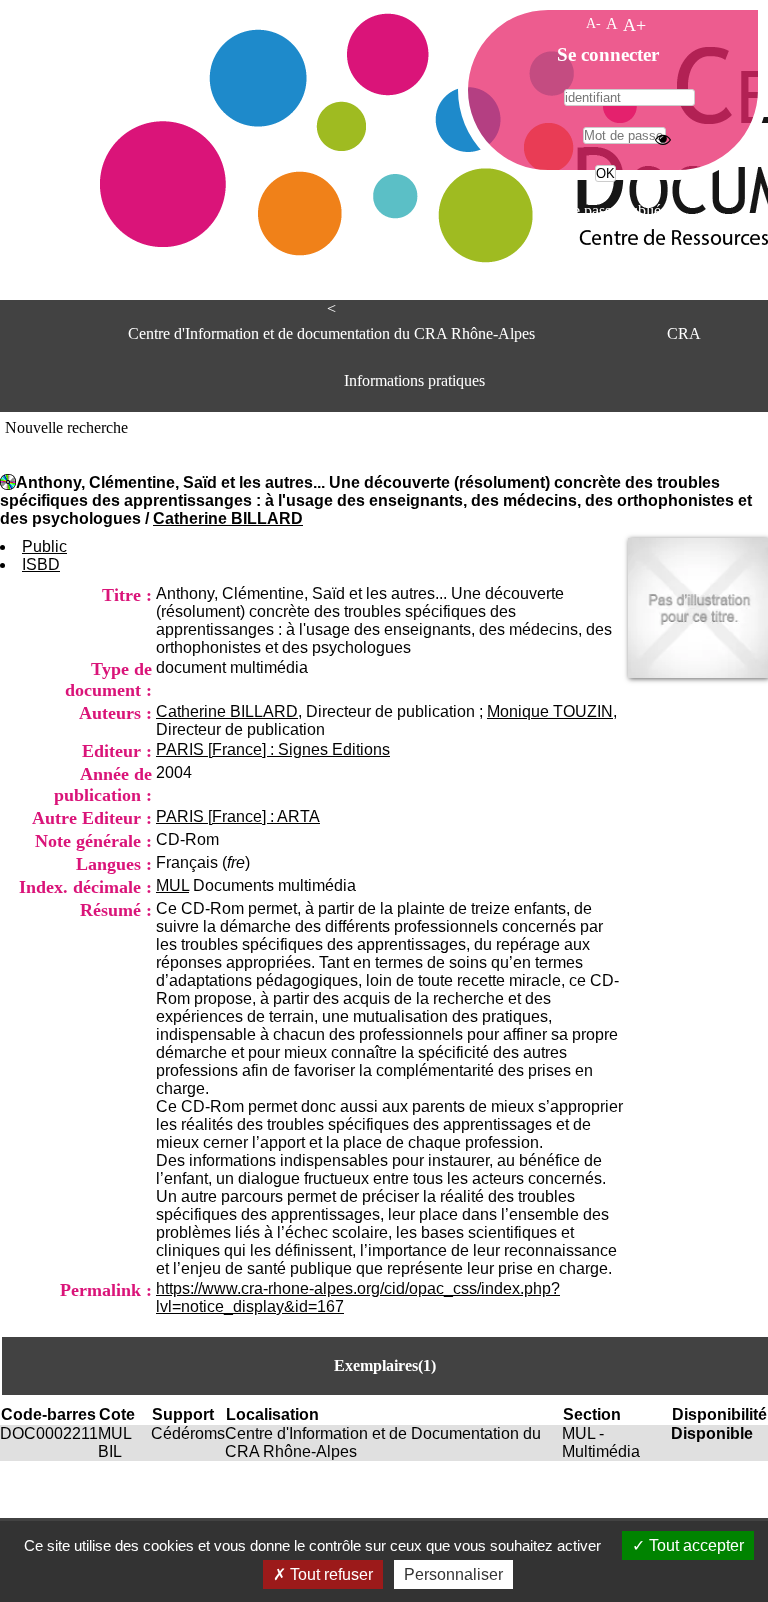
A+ (634, 25)
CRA (684, 333)
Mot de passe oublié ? (603, 210)
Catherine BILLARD (228, 518)
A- (593, 23)
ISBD (41, 564)
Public (44, 546)
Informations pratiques (414, 380)
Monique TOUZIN (550, 711)
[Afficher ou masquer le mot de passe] (663, 139)
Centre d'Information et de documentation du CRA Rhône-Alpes (331, 333)
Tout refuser (329, 1574)
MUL (172, 885)
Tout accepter (694, 1545)
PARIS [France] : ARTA (238, 816)
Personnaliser (453, 1574)
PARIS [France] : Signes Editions (273, 749)
